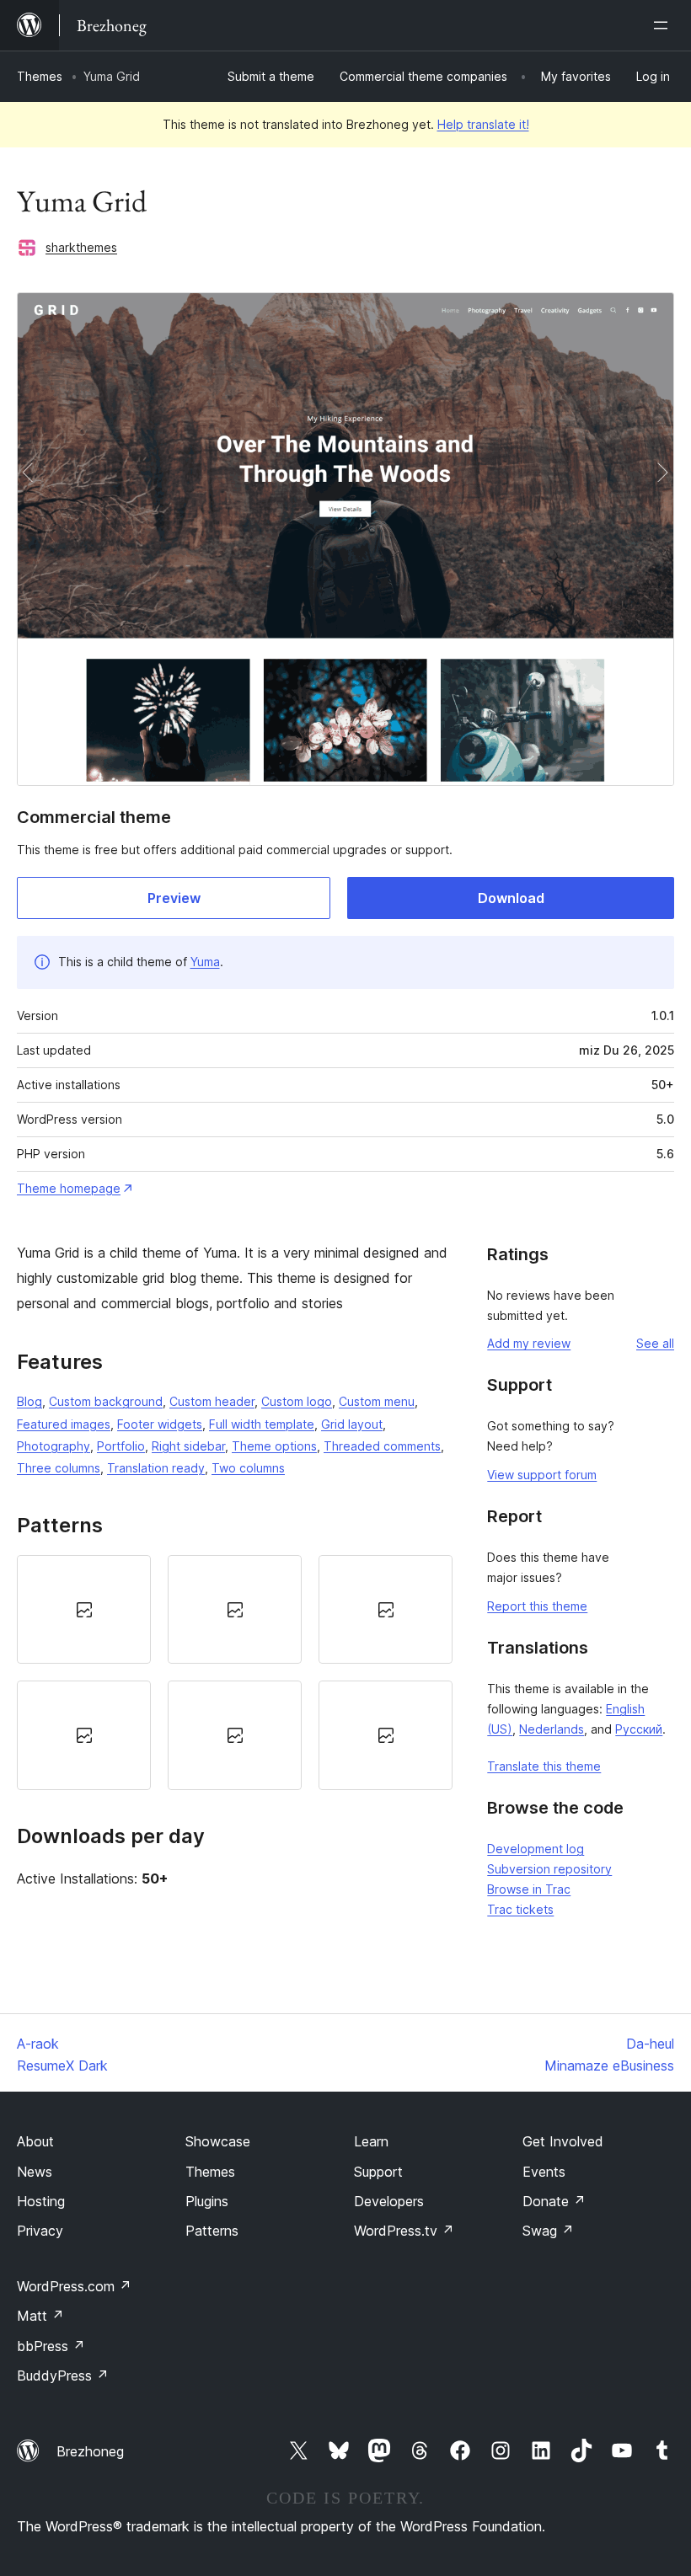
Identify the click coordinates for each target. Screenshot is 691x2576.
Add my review (529, 1343)
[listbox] (235, 1673)
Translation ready (156, 1468)
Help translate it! (483, 124)
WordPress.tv (404, 2231)
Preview (174, 898)
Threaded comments (382, 1446)
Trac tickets (520, 1909)
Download (511, 898)
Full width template (262, 1424)
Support (378, 2172)
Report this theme (537, 1606)
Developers (389, 2201)
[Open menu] (664, 25)
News (35, 2172)
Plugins (207, 2201)
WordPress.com (74, 2286)
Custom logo (297, 1401)
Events (544, 2172)
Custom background (106, 1401)
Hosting (41, 2201)
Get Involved (563, 2141)
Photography (54, 1446)
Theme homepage (69, 1188)
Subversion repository (549, 1869)
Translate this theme (544, 1766)
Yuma (205, 962)
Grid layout (352, 1424)
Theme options (274, 1446)
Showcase (218, 2141)
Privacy (40, 2231)
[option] (84, 1609)
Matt (40, 2316)
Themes (40, 76)
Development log (536, 1849)
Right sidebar (188, 1446)
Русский (639, 1729)
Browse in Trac (529, 1889)
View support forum (542, 1475)
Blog (29, 1401)
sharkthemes (81, 247)
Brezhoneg (90, 2451)
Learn (371, 2141)
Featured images (64, 1424)
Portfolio (121, 1446)
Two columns (248, 1468)
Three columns (59, 1468)
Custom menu (377, 1401)
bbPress (51, 2346)
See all (655, 1343)
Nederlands (552, 1729)
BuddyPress (63, 2376)
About (35, 2141)
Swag (548, 2231)
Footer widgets (160, 1424)
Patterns (212, 2231)
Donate (554, 2201)
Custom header (212, 1401)
